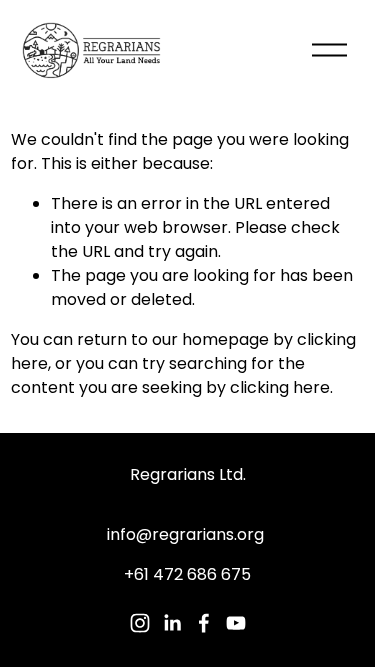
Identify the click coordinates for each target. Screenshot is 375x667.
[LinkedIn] (172, 623)
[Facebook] (204, 623)
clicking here (280, 387)
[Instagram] (140, 623)
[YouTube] (236, 623)
